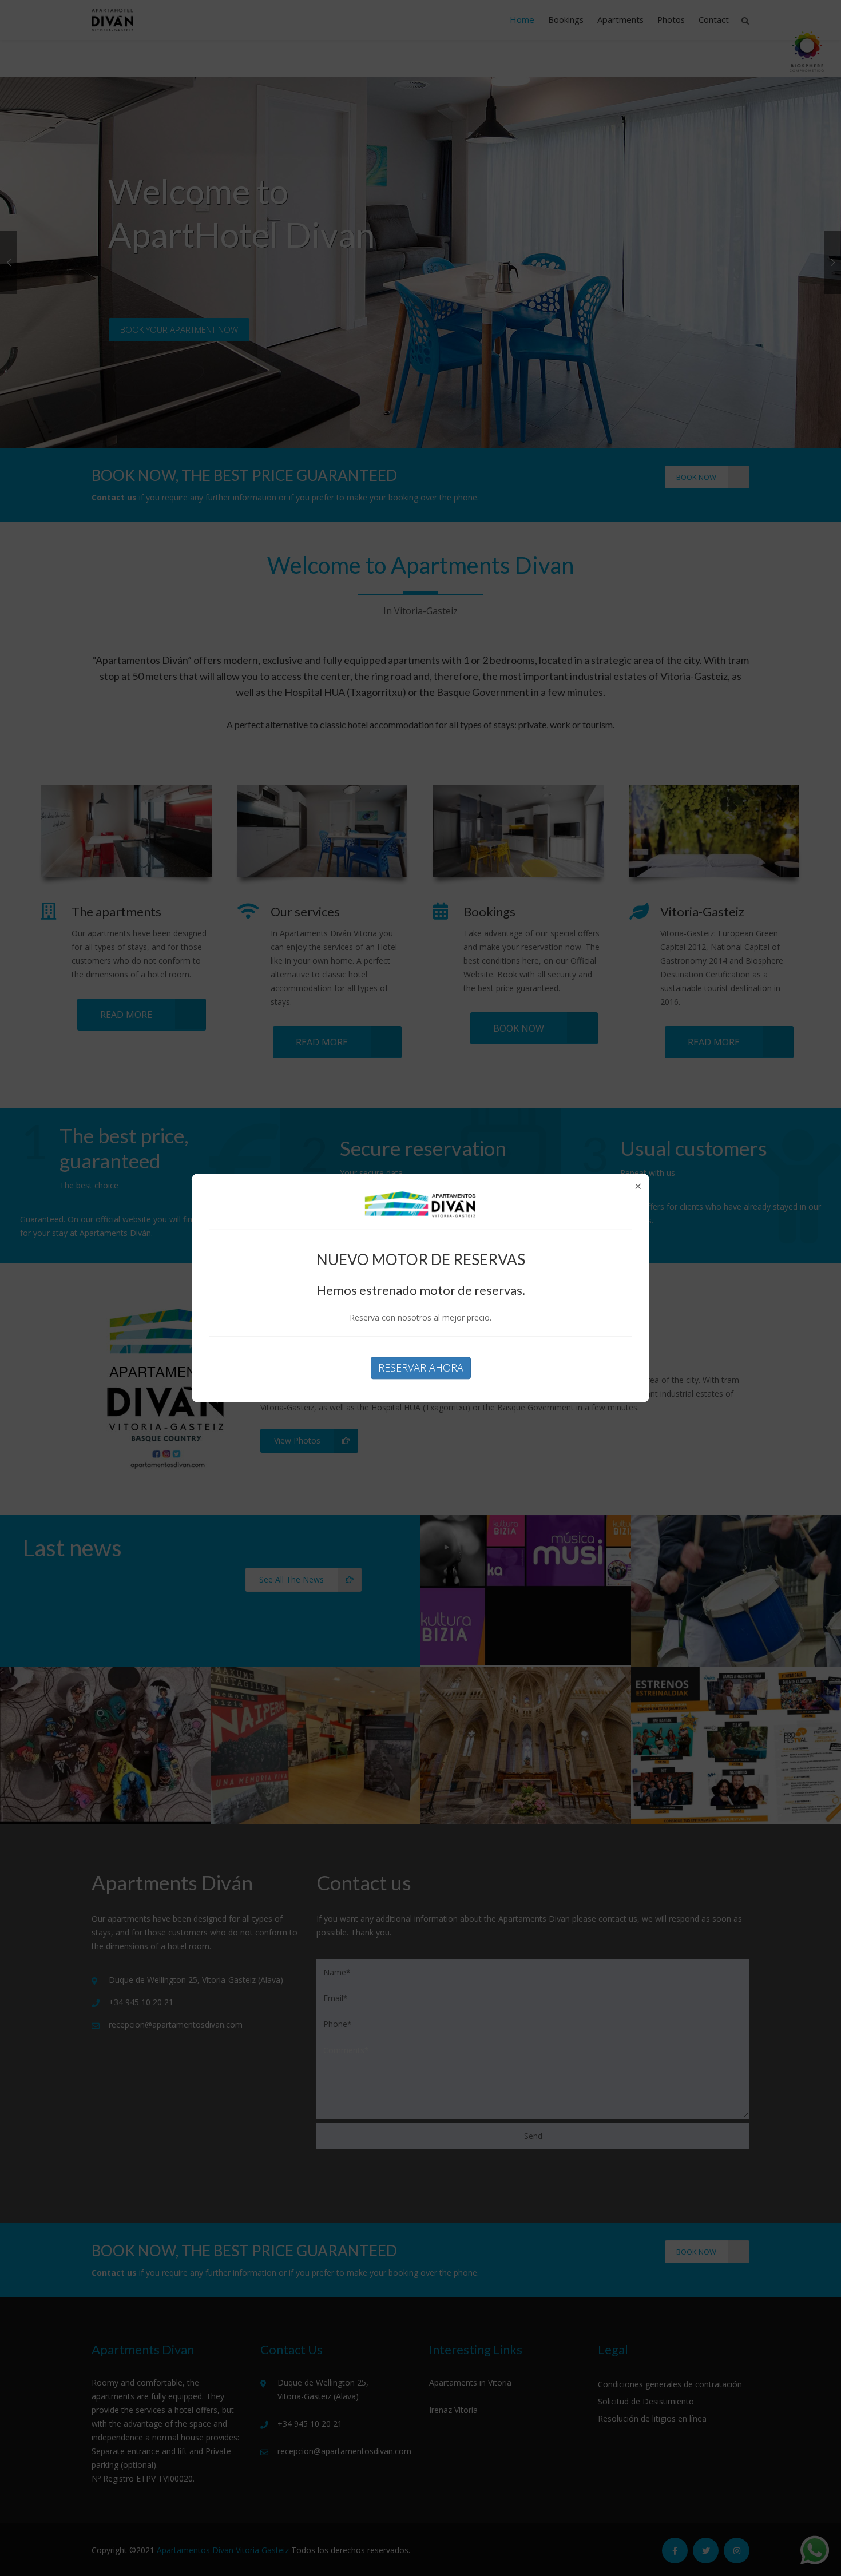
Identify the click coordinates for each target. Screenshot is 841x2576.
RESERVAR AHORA (421, 1367)
